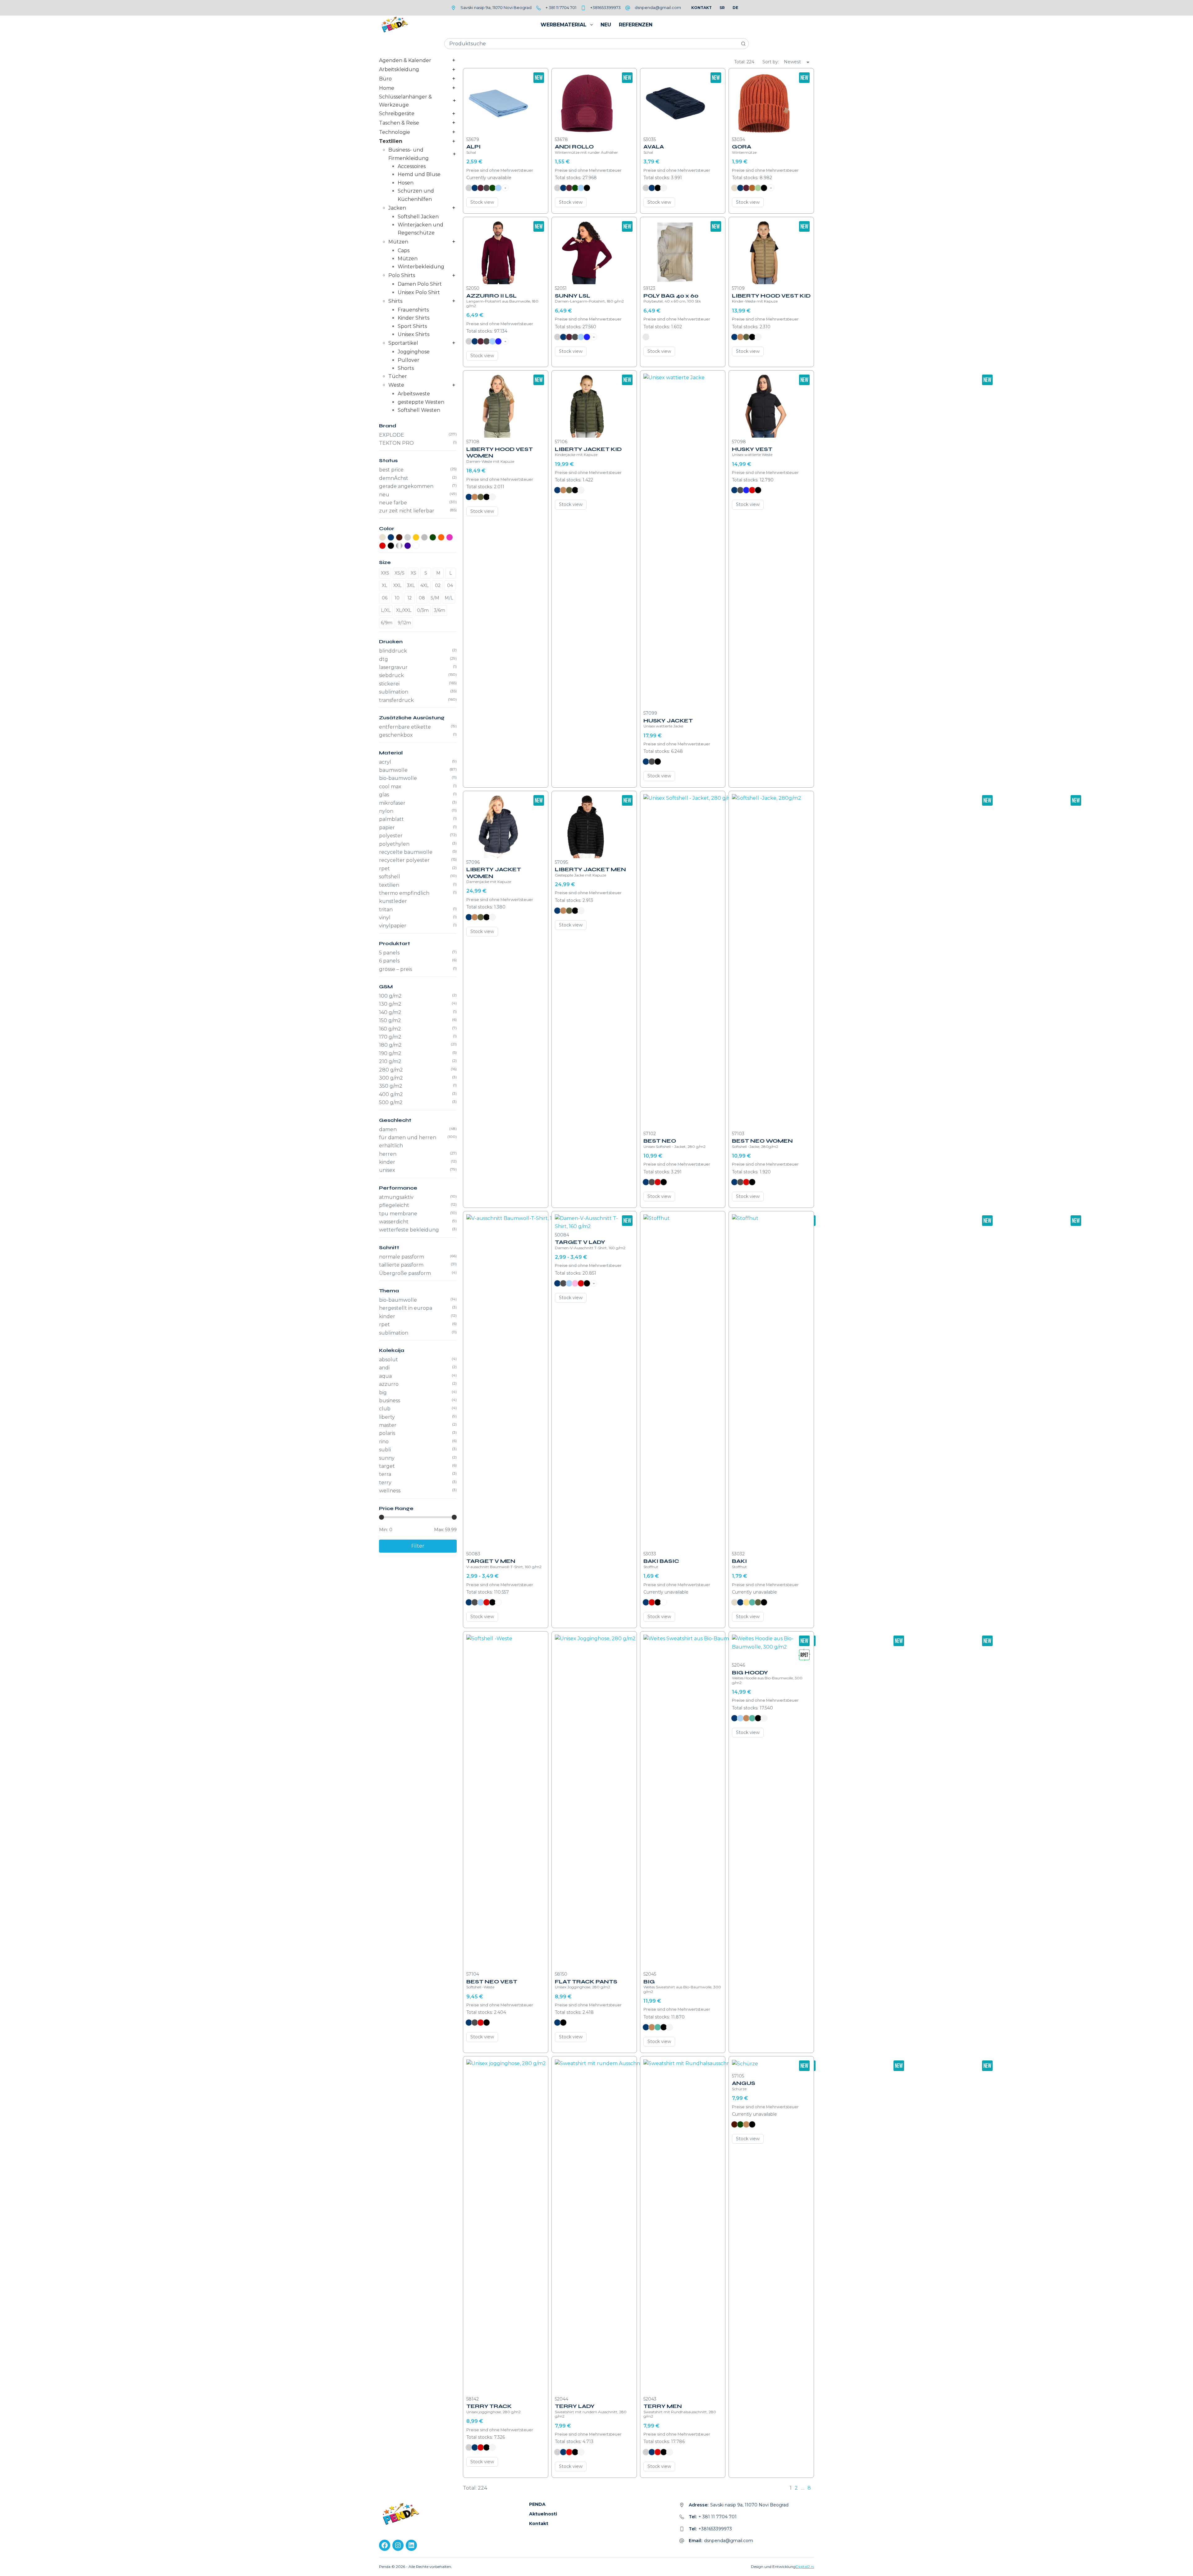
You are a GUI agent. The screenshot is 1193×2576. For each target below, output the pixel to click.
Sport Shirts (412, 326)
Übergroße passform (405, 1273)
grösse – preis (395, 969)
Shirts (395, 301)
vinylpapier (393, 926)
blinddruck (393, 651)
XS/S (400, 573)
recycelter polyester (404, 860)
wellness (390, 1491)
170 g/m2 (390, 1037)
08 (422, 598)
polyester (391, 836)
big (383, 1393)
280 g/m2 (391, 1070)
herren (388, 1154)
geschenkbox (396, 735)
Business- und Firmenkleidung (409, 154)
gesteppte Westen (421, 402)
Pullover (409, 360)
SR (722, 8)
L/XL (386, 610)
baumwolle (393, 770)
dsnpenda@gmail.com (658, 7)
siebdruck (391, 675)
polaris (387, 1433)
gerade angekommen (406, 486)
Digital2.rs (805, 2567)
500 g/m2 (391, 1102)
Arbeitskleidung (399, 69)
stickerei (389, 684)
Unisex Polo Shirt (419, 292)
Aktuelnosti (543, 2514)
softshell (390, 877)
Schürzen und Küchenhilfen (416, 195)
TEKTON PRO (396, 443)
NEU (606, 25)
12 (409, 598)
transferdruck (396, 700)
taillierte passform (401, 1265)
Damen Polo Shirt (420, 284)
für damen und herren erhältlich (408, 1142)
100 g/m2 (390, 996)
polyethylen (394, 844)
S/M (435, 598)
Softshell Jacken (418, 217)
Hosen (406, 183)
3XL (411, 585)
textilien (389, 885)
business (390, 1401)
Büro (385, 79)
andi (384, 1368)
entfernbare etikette (405, 727)
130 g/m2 (390, 1004)
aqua (385, 1376)
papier (387, 828)
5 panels (389, 953)
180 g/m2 (390, 1045)
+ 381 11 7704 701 (561, 7)
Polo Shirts (402, 275)
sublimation (394, 692)
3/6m (440, 610)
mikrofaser (392, 803)
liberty (387, 1417)
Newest (792, 62)
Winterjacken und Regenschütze (421, 229)
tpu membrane (398, 1214)
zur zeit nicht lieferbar (407, 511)
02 (438, 585)
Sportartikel (403, 343)
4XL (425, 585)
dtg (384, 659)
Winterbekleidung (421, 267)
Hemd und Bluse (419, 174)
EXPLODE (392, 435)
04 (450, 585)
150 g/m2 (390, 1020)
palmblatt (391, 819)
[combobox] (591, 44)
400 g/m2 (391, 1094)
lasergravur (393, 667)
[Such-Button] (743, 44)
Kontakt (702, 8)
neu (384, 495)
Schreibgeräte (397, 114)
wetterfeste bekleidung (409, 1230)
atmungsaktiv (396, 1197)
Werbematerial (564, 25)
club (385, 1409)
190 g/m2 (390, 1053)
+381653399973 (606, 7)
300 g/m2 (391, 1078)
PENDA (537, 2504)
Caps (404, 250)
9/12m (404, 623)
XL (385, 585)
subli (385, 1450)
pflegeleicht (394, 1205)
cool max (390, 787)
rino (384, 1442)
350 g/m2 (391, 1086)
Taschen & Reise (399, 123)
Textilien (391, 141)
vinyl (385, 918)
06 (385, 598)
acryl (385, 762)
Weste (396, 385)
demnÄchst (394, 478)
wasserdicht (394, 1222)
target (387, 1466)
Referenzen (636, 25)
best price (391, 470)
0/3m (423, 610)
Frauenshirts (413, 310)
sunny (387, 1458)
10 (397, 598)
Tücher (398, 376)
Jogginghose (414, 352)
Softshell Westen (419, 410)
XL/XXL (404, 610)
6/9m (387, 623)
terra (385, 1474)
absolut (389, 1360)
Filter (418, 1546)
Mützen (398, 242)
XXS (385, 573)
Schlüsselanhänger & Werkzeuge (405, 101)
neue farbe (393, 503)
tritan (386, 910)
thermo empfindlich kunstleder (404, 897)
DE (735, 8)
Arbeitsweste (414, 394)
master (388, 1425)
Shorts (406, 368)
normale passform (402, 1257)
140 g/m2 (390, 1012)
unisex (387, 1170)
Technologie (395, 132)
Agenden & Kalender (405, 60)
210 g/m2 (390, 1061)
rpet (384, 869)
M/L (449, 598)
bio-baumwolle (398, 778)
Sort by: (771, 62)
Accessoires (412, 166)
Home (387, 88)
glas (384, 795)
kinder (387, 1162)
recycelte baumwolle (406, 852)
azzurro (389, 1384)
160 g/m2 (390, 1029)
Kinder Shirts (414, 318)
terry (385, 1483)
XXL (398, 585)
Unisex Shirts (414, 334)
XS (414, 573)
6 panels (389, 961)
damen (388, 1129)
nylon (386, 811)
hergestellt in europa (406, 1308)
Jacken (397, 208)
